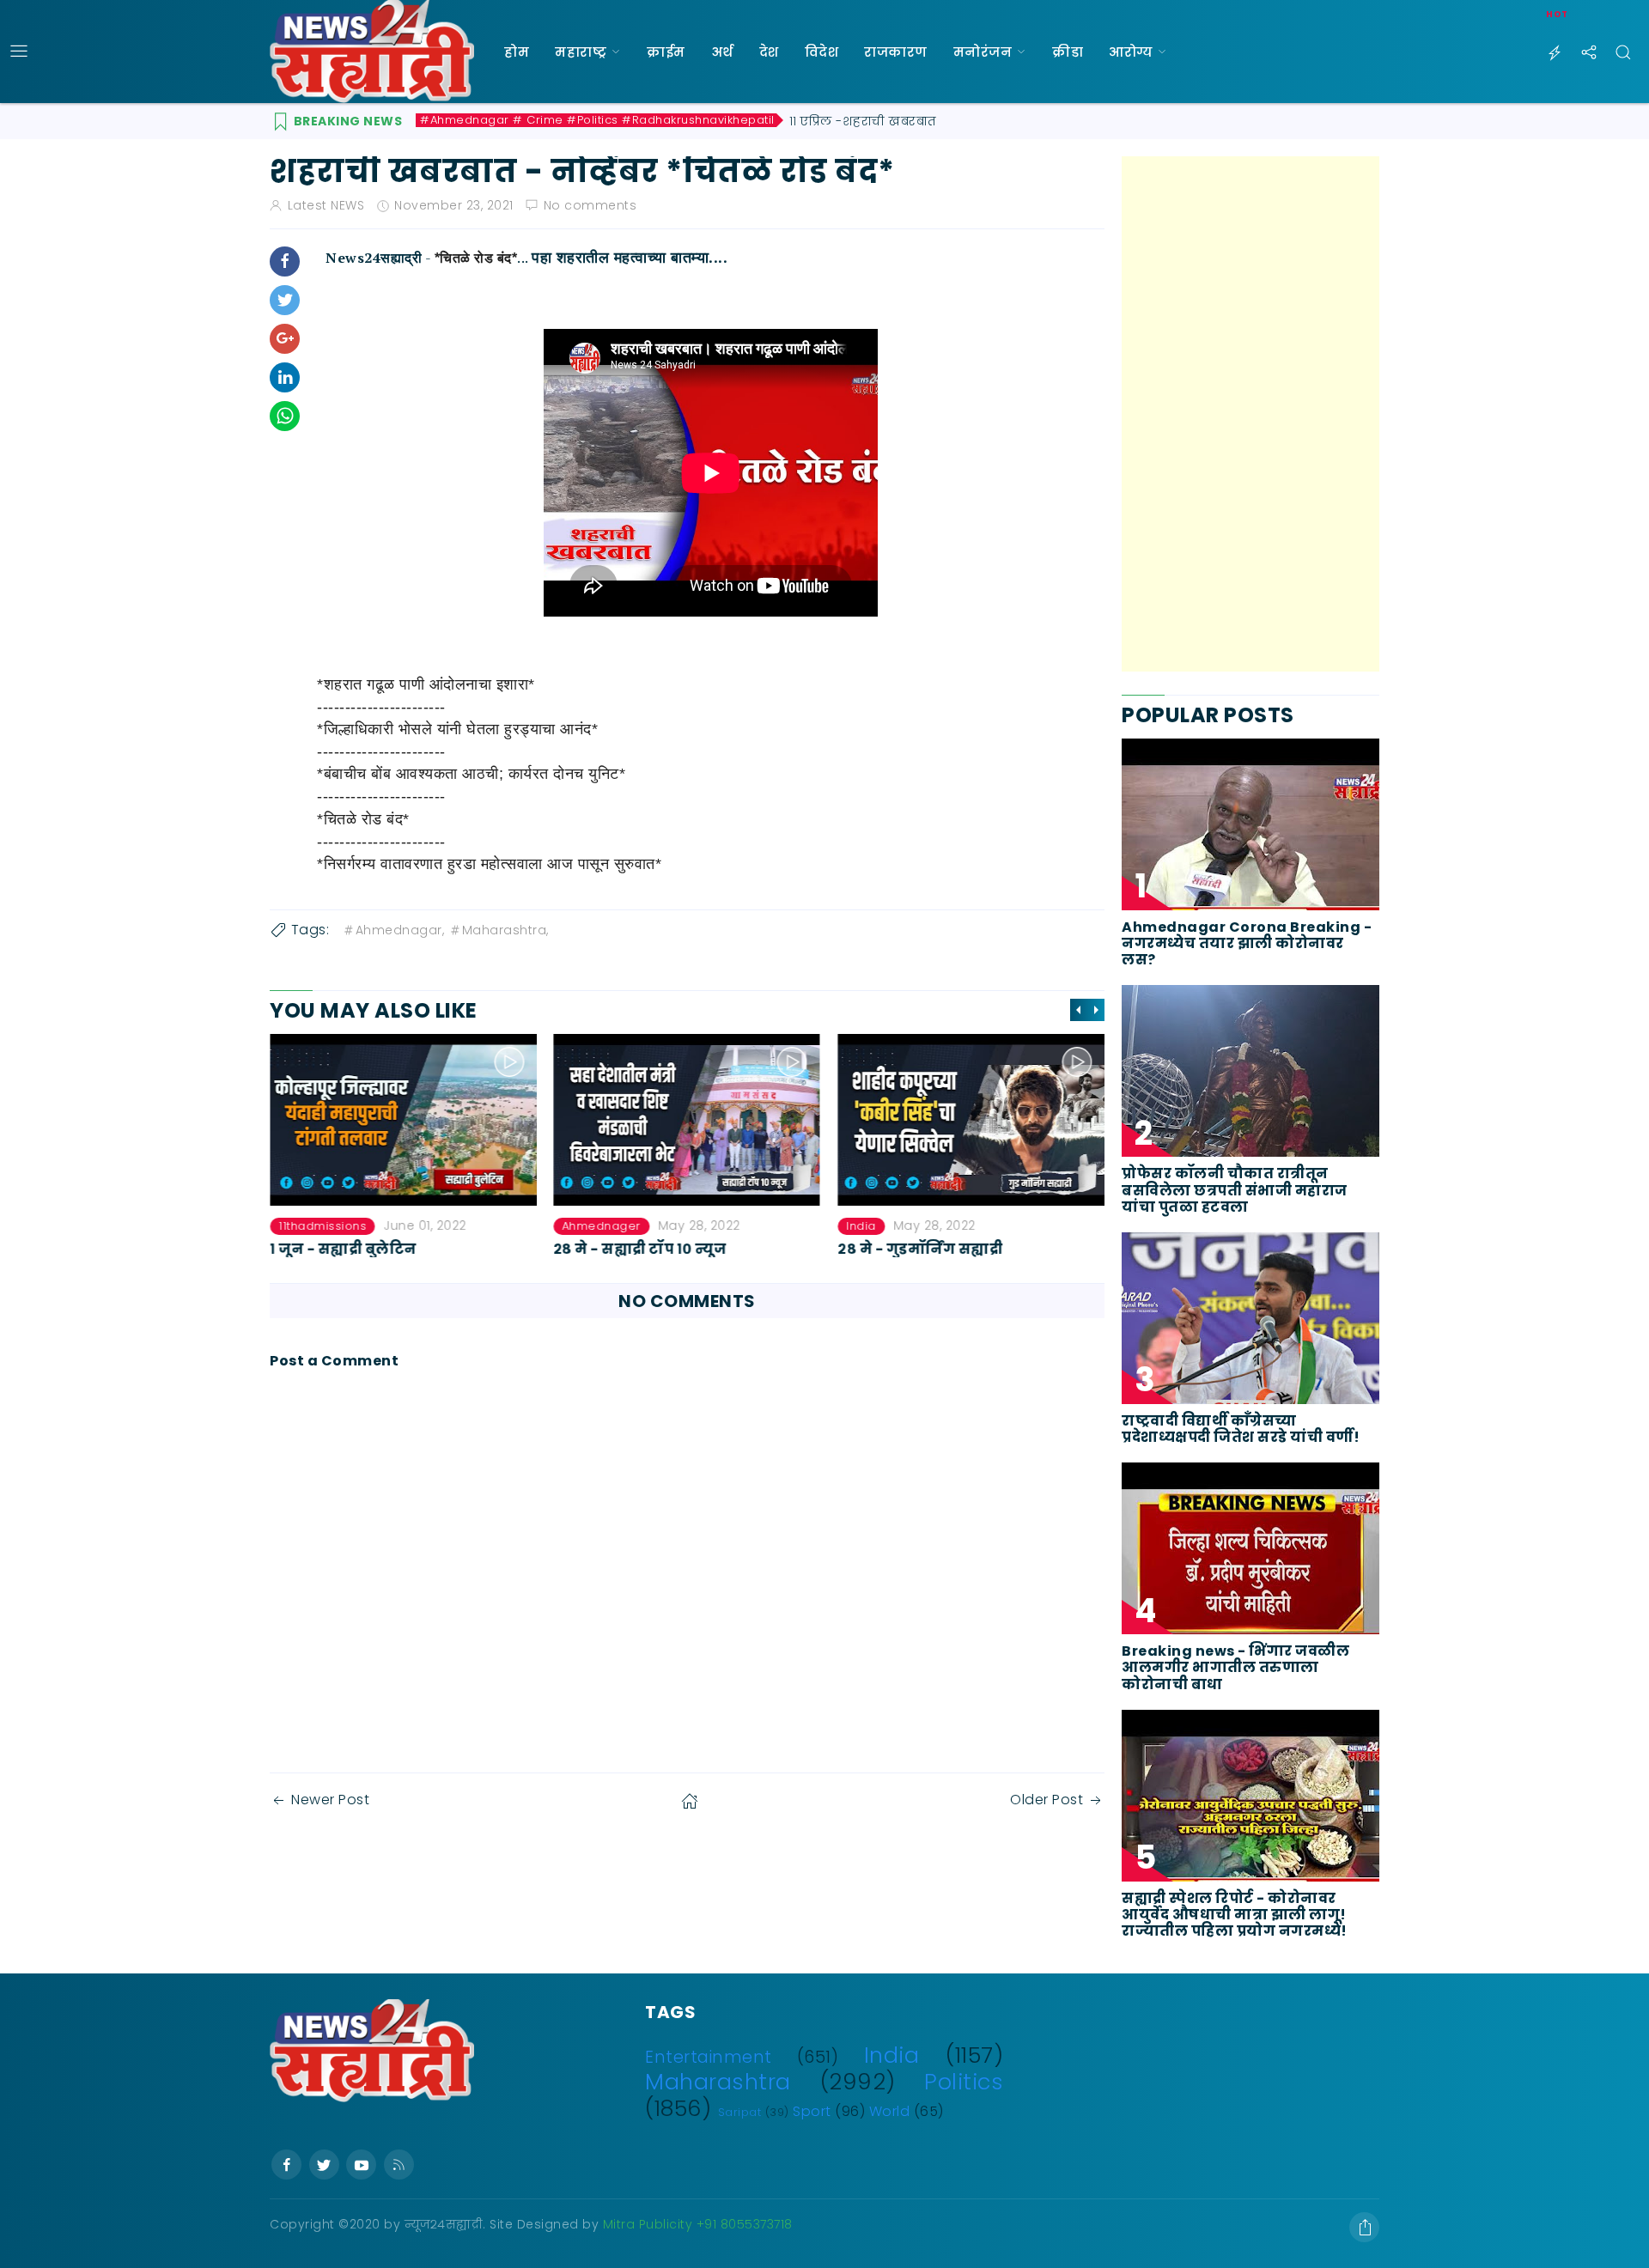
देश (769, 52)
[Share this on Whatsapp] (285, 416)
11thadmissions (322, 1226)
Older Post (1047, 1800)
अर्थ (722, 52)
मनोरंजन (983, 52)
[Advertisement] (1250, 414)
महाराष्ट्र (581, 52)
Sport (812, 2111)
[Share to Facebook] (285, 261)
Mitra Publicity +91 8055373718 (698, 2224)
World (890, 2111)
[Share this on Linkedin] (285, 377)
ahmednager (602, 1226)
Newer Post (330, 1800)
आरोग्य (1131, 52)
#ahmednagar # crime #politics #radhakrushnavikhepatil (597, 120)
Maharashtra (718, 2082)
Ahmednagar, (400, 930)
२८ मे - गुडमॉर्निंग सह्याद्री (920, 1249)
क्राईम (666, 52)
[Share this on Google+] (285, 339)
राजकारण (896, 52)
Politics (964, 2082)
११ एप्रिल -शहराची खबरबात (863, 121)
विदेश (822, 52)
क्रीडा (1068, 52)
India (861, 1226)
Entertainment (709, 2057)
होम (517, 52)
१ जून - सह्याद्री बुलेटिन (343, 1249)
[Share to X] (285, 300)
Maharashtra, (505, 930)
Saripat (740, 2112)
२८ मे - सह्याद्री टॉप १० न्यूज (641, 1249)
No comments (590, 205)
